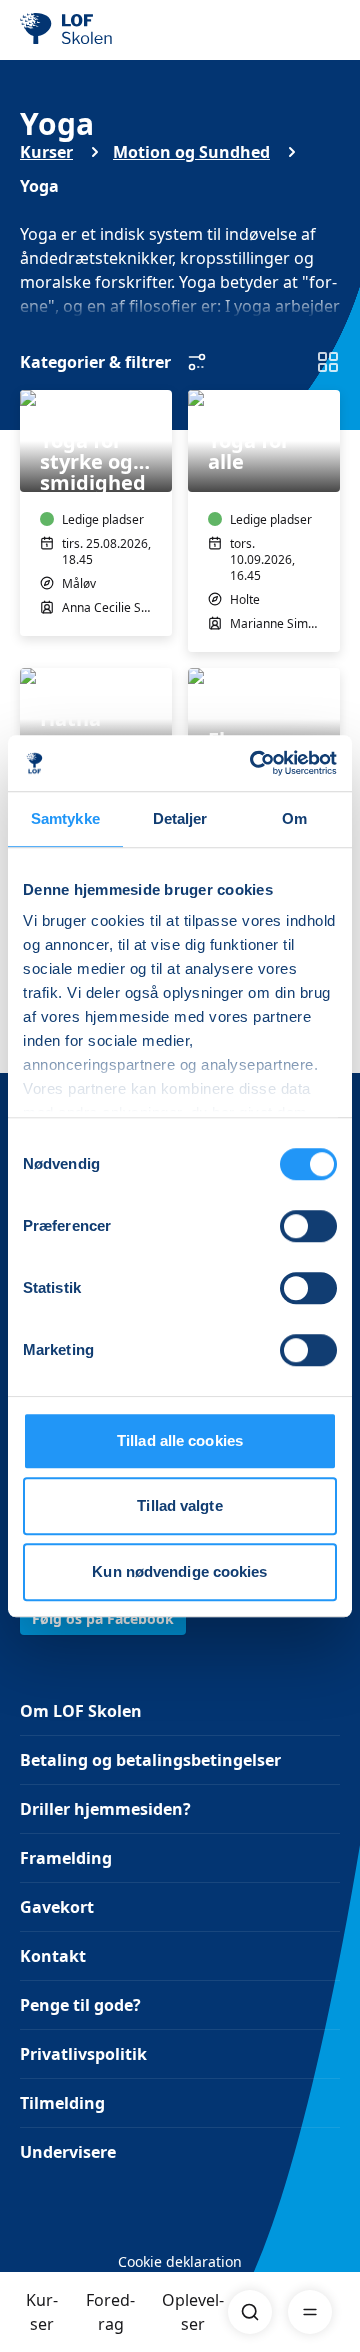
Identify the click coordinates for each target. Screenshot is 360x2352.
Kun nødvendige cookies (179, 1571)
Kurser (42, 2312)
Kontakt (53, 1956)
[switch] (308, 1226)
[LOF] (121, 30)
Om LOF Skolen (81, 1711)
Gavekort (57, 1907)
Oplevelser (193, 2312)
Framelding (66, 1858)
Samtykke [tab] (65, 818)
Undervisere (68, 2152)
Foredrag (110, 2312)
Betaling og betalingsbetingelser (150, 1760)
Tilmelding (62, 2103)
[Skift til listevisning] (328, 362)
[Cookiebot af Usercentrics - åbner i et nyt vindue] (254, 763)
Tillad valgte (179, 1505)
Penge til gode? (80, 2005)
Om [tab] (294, 818)
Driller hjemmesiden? (105, 1809)
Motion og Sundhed (191, 152)
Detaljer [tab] (180, 818)
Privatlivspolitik (83, 2054)
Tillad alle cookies (180, 1440)
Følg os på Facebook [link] (103, 1618)
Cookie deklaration (180, 2261)
